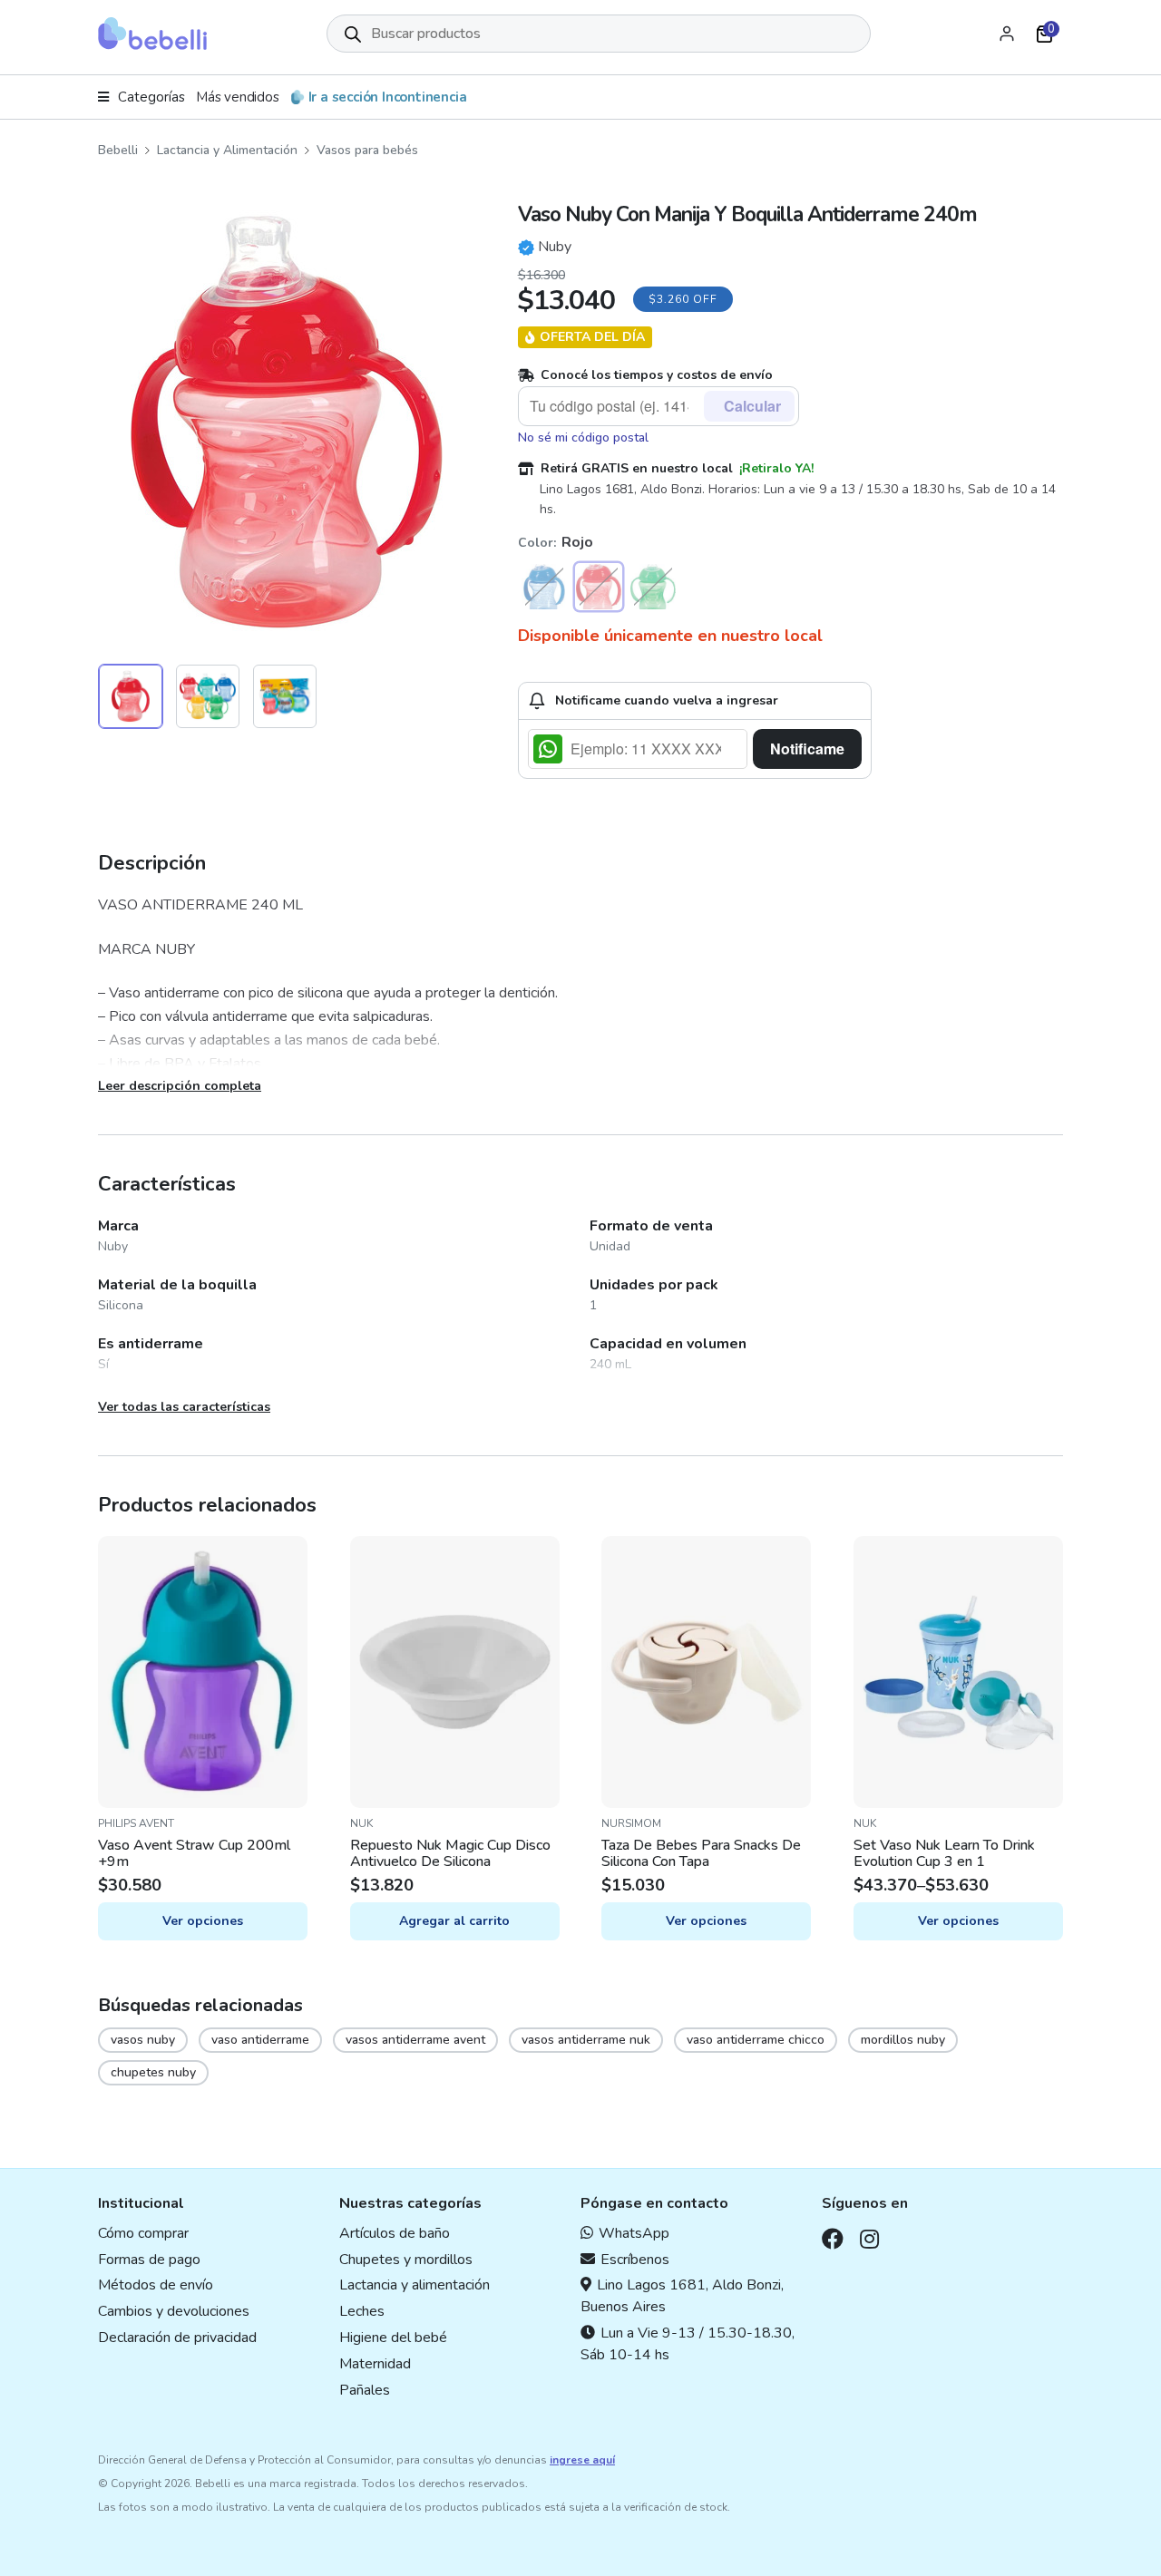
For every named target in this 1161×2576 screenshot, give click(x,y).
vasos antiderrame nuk (586, 2040)
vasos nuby (143, 2040)
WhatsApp (634, 2233)
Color (536, 543)
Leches (362, 2311)
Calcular (752, 406)
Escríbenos (635, 2260)
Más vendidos (238, 97)
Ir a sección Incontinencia (388, 97)
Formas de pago (149, 2260)
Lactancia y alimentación (415, 2285)
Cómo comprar (143, 2233)
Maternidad (375, 2364)
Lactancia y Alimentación (227, 150)
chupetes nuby (153, 2072)
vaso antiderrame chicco (756, 2040)
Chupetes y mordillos (406, 2260)
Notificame (807, 748)
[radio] (544, 587)
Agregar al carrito (454, 1921)
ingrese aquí (582, 2460)
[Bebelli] (152, 34)
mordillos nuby (903, 2040)
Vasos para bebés (367, 150)
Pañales (365, 2390)
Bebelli (118, 150)
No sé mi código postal (583, 437)
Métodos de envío (156, 2285)
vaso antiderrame (260, 2040)
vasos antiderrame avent (415, 2040)
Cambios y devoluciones (174, 2311)
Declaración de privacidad (177, 2338)
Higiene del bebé (393, 2338)
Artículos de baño (395, 2233)
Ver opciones (203, 1921)
